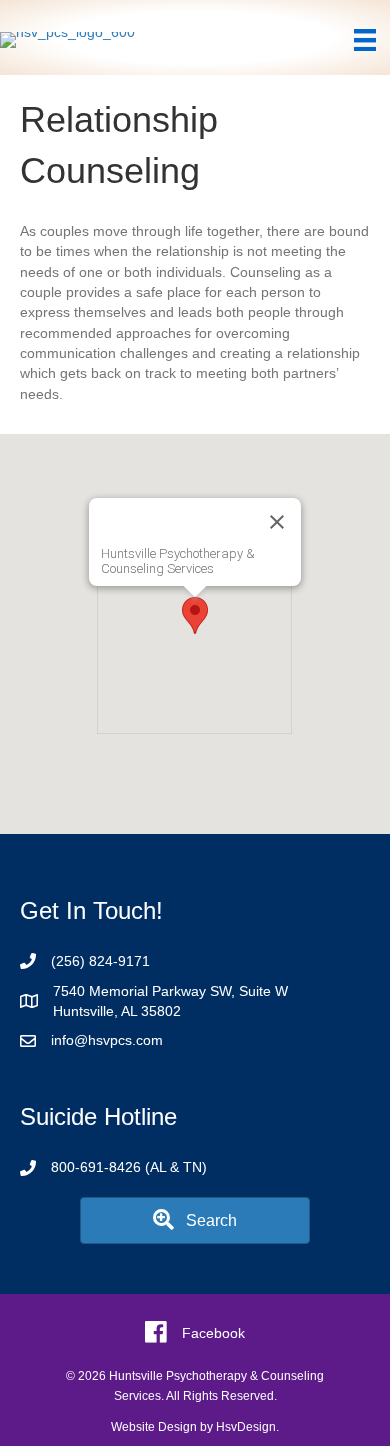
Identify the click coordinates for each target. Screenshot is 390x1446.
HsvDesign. (247, 1427)
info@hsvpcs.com (107, 1040)
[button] (195, 615)
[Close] (277, 522)
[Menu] (365, 40)
